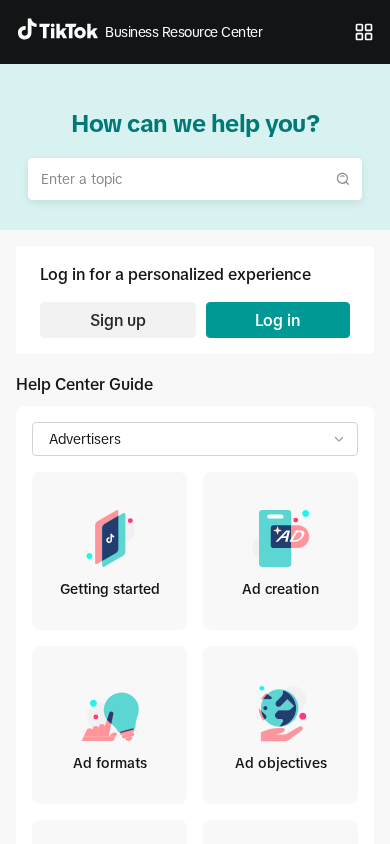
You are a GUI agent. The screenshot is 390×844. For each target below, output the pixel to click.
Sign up (118, 320)
